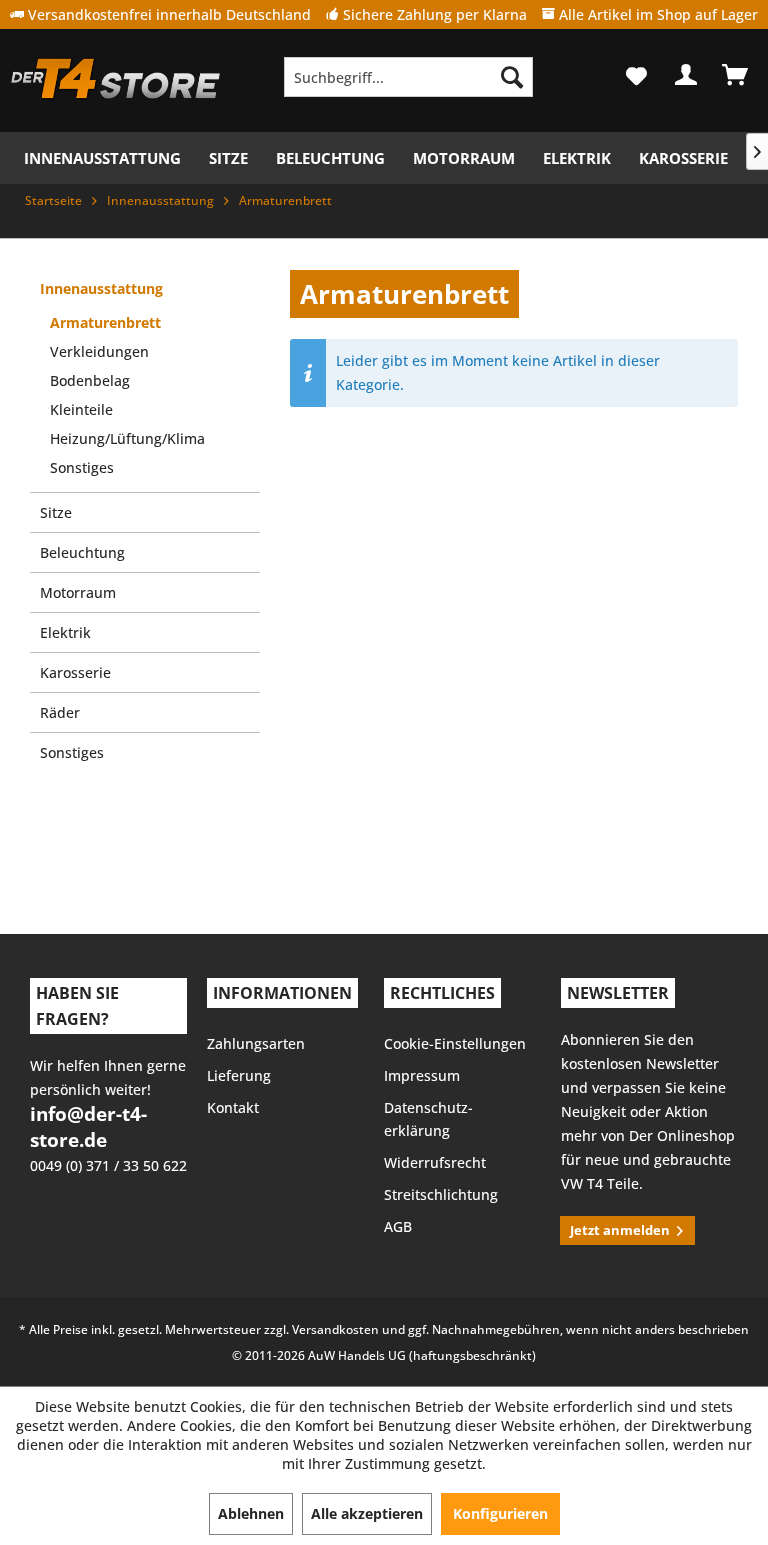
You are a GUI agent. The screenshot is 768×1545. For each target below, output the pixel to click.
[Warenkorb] (736, 75)
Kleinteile (81, 409)
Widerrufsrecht (435, 1162)
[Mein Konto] (687, 75)
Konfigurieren (500, 1513)
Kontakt (233, 1107)
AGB (398, 1226)
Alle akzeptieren (367, 1513)
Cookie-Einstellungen (455, 1043)
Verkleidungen (99, 351)
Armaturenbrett (105, 322)
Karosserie (75, 672)
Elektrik (65, 632)
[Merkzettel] (638, 75)
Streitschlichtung (441, 1194)
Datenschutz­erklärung (428, 1119)
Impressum (422, 1075)
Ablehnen (251, 1513)
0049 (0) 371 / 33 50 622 (108, 1165)
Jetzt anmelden (620, 1230)
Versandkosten (335, 1329)
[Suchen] (512, 77)
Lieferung (239, 1075)
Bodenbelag (90, 380)
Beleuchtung (82, 552)
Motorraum (78, 592)
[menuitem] (409, 77)
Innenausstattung (101, 288)
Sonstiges (82, 467)
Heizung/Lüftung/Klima (127, 438)
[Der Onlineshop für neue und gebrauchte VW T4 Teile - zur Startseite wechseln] (116, 82)
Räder (60, 712)
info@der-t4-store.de (88, 1127)
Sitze (56, 512)
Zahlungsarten (256, 1043)
